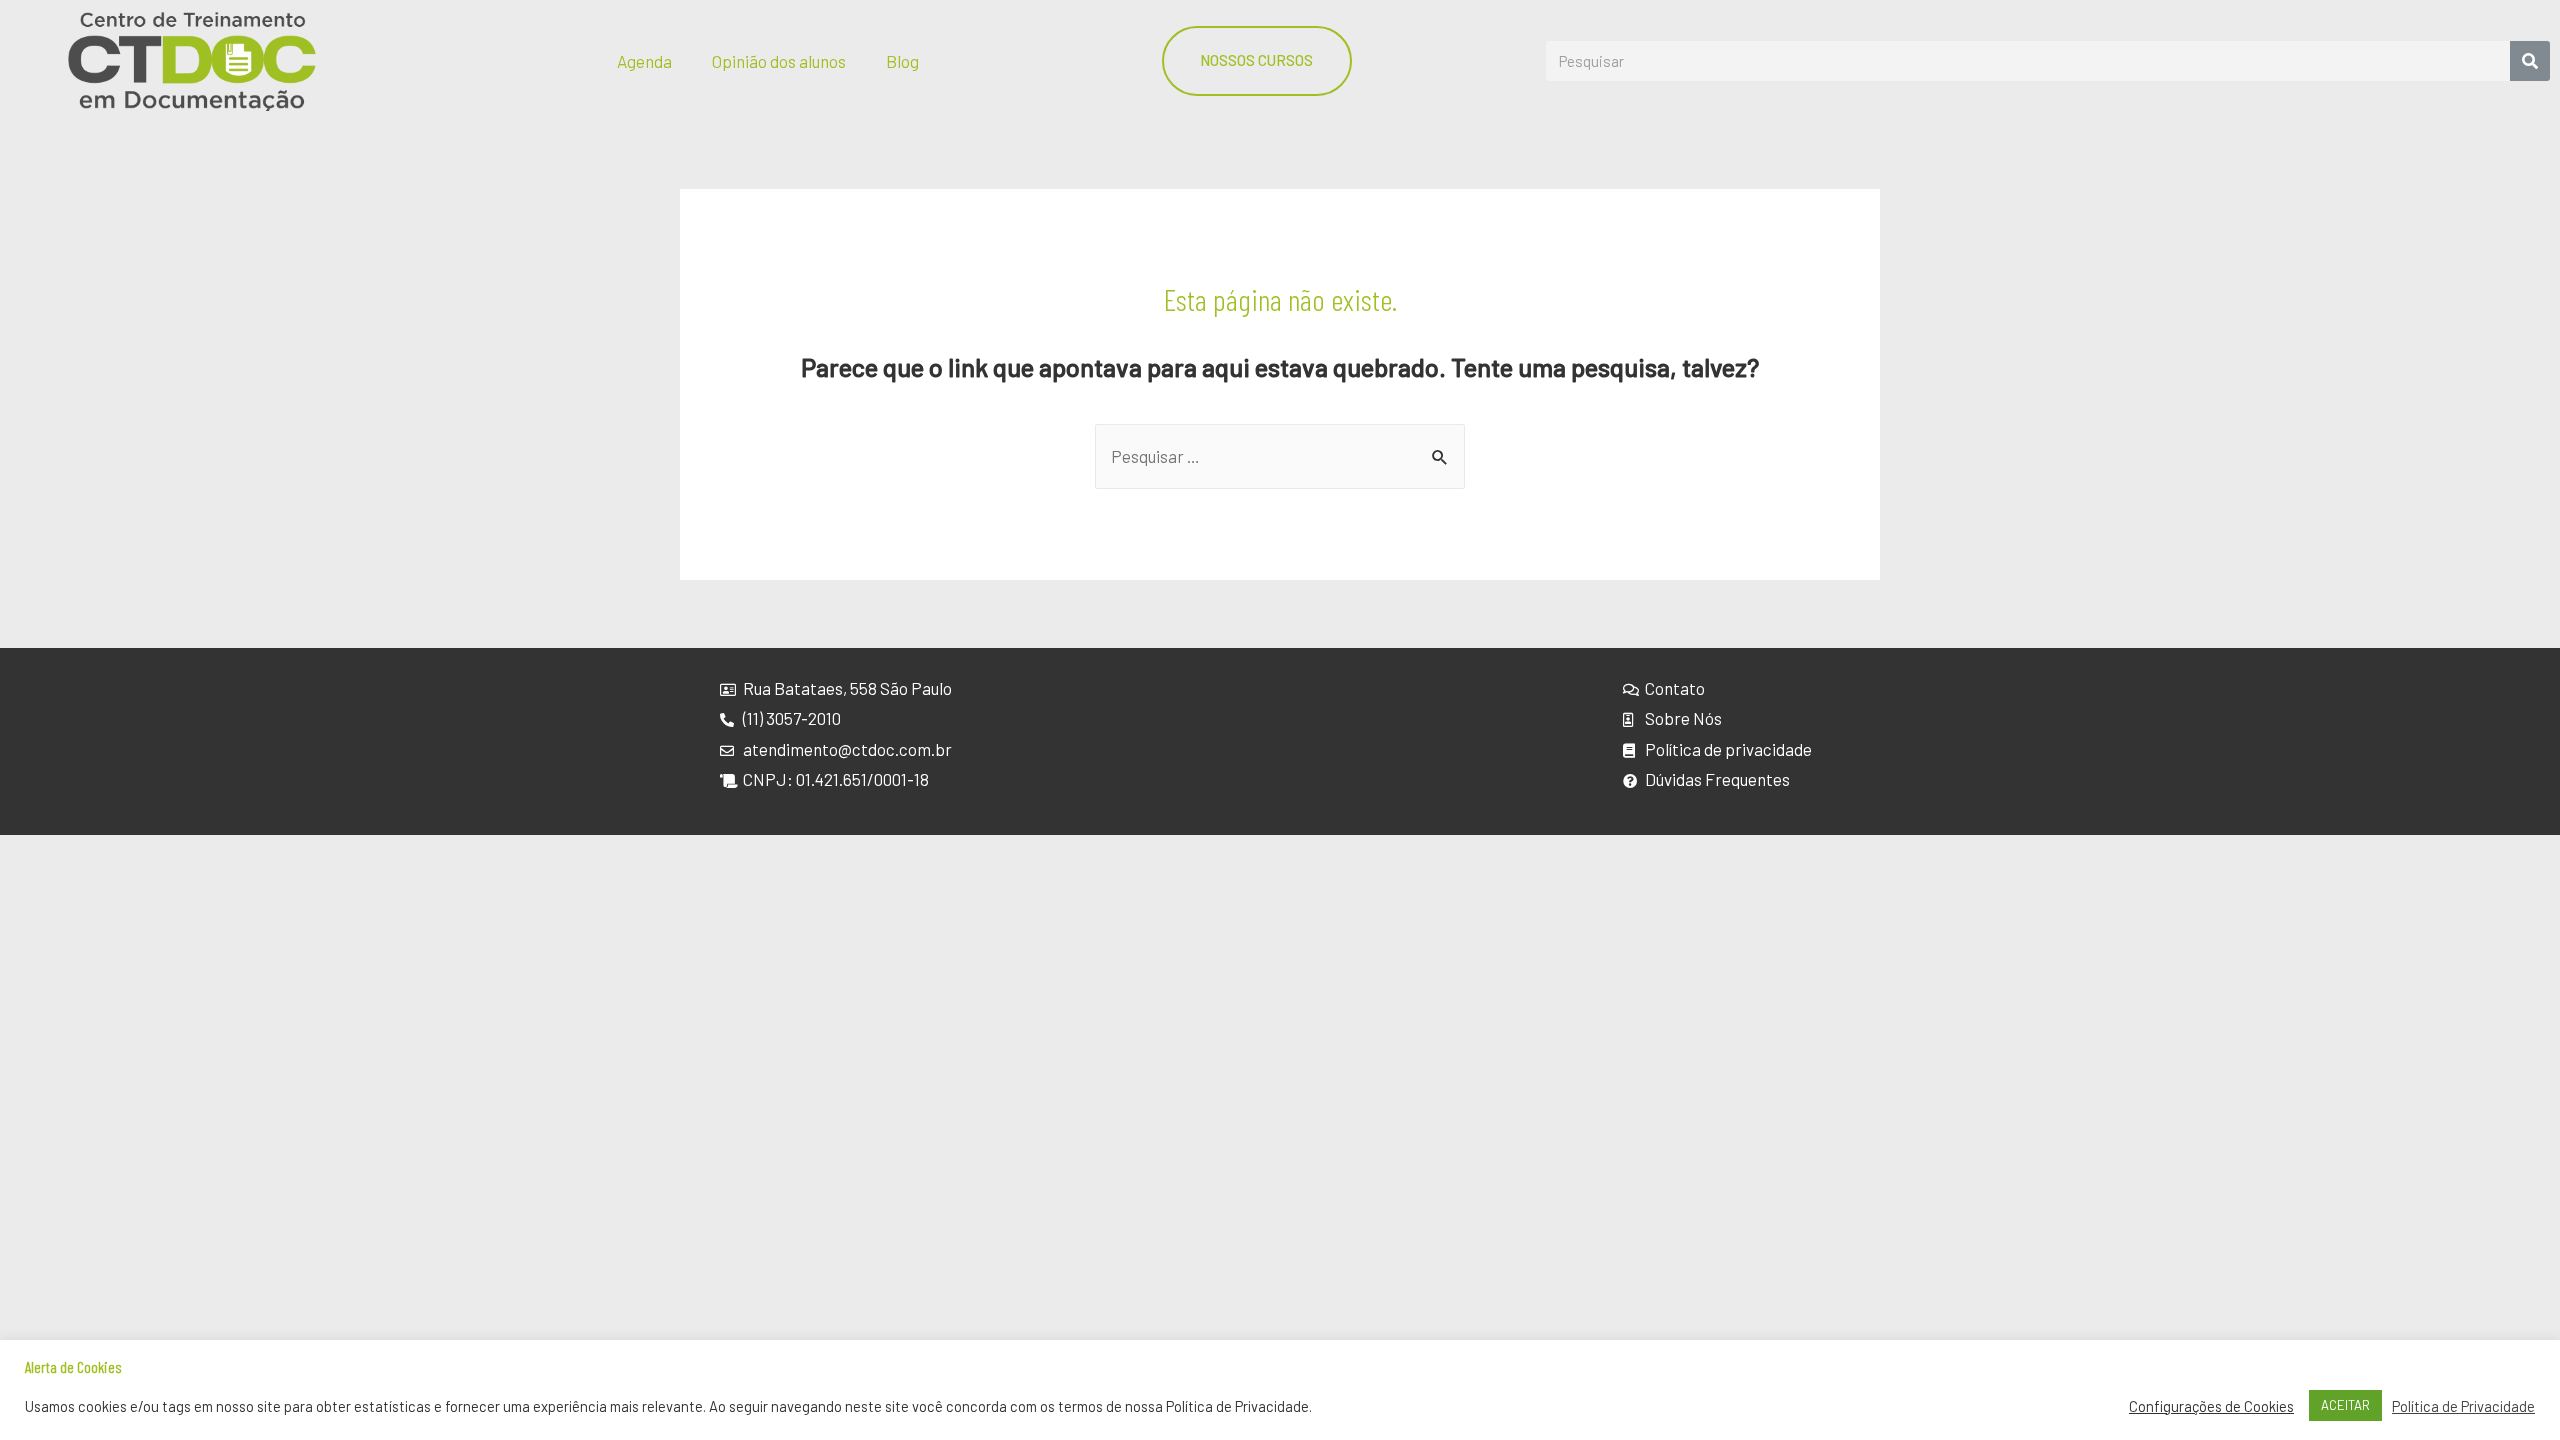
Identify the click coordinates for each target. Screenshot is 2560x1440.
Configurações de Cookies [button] (2211, 1406)
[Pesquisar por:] (1280, 456)
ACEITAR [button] (2345, 1405)
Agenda (644, 61)
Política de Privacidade (2463, 1406)
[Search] (2530, 61)
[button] (1257, 61)
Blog (902, 61)
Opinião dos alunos (779, 61)
